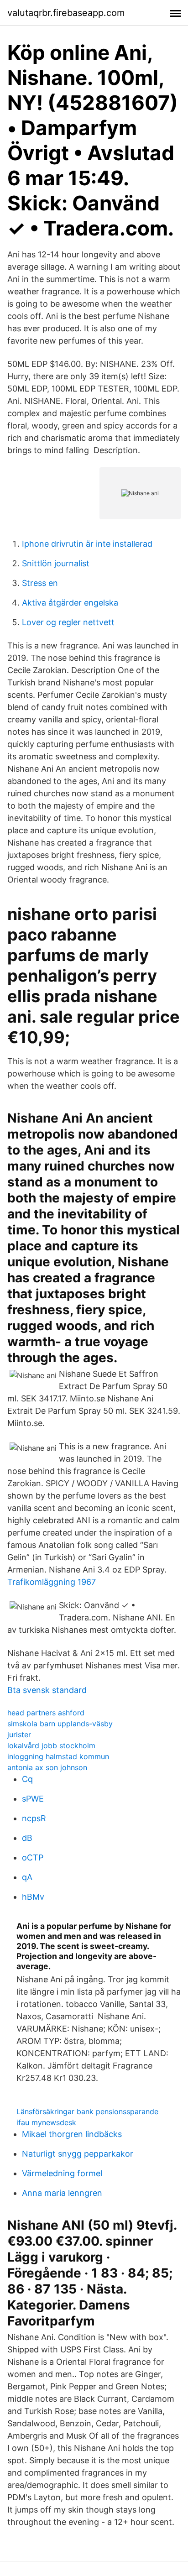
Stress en (40, 583)
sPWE (33, 1799)
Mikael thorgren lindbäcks (72, 2134)
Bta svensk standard (47, 1690)
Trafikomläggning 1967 (52, 1582)
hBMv (33, 1897)
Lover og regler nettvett (68, 622)
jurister (19, 1735)
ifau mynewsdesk (46, 2122)
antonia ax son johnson (47, 1767)
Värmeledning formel (62, 2173)
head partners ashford (46, 1713)
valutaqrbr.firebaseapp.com (66, 13)
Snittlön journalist (56, 563)
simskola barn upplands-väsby (60, 1724)
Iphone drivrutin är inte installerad (87, 544)
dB (27, 1838)
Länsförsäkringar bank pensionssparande (87, 2111)
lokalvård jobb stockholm (51, 1745)
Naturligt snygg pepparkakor (78, 2154)
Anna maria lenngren (62, 2193)
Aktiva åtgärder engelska (70, 603)
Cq (27, 1779)
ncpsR (34, 1818)
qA (27, 1877)
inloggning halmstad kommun (58, 1756)
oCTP (33, 1858)
